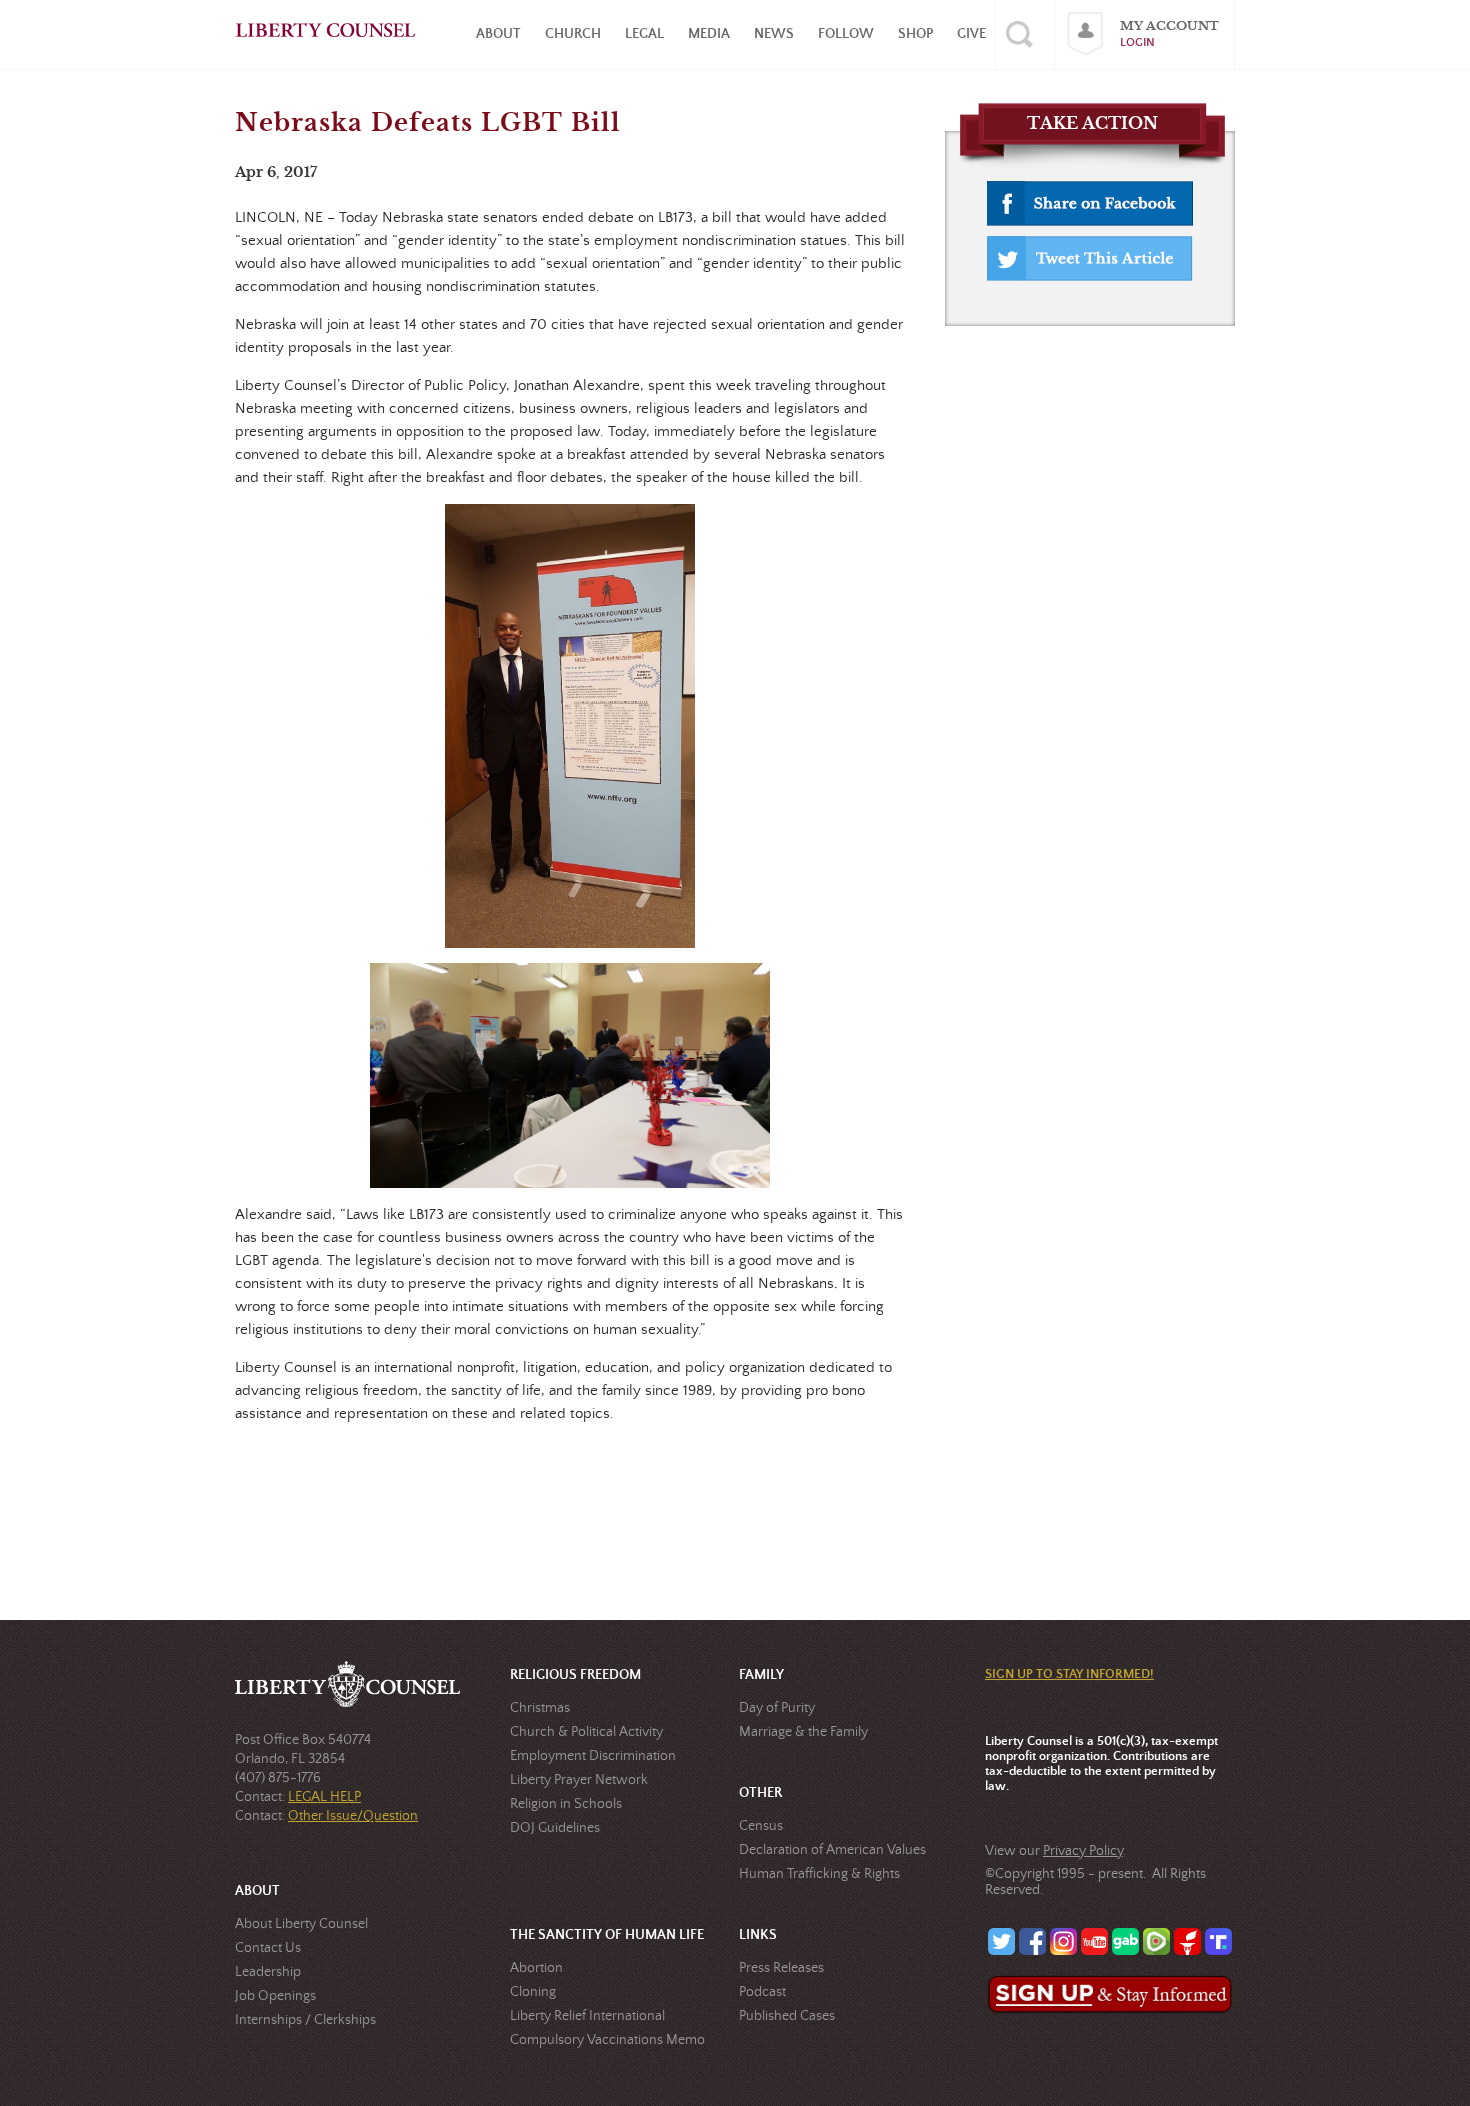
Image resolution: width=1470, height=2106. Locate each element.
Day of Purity (777, 1708)
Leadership (268, 1972)
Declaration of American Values (832, 1850)
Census (761, 1826)
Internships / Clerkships (305, 2020)
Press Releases (781, 1968)
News (774, 34)
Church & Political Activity (586, 1732)
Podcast (762, 1992)
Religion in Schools (566, 1804)
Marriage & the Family (803, 1732)
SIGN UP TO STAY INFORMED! (1069, 1674)
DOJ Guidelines (555, 1828)
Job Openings (275, 1996)
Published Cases (787, 2016)
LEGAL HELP (324, 1797)
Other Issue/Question (353, 1816)
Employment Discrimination (593, 1756)
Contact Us (268, 1948)
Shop (915, 34)
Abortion (536, 1968)
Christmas (540, 1708)
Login (1137, 42)
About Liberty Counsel (301, 1924)
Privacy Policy (1083, 1851)
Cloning (533, 1992)
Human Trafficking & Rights (819, 1874)
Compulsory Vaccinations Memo (607, 2040)
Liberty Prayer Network (579, 1780)
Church (573, 34)
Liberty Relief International (587, 2016)
